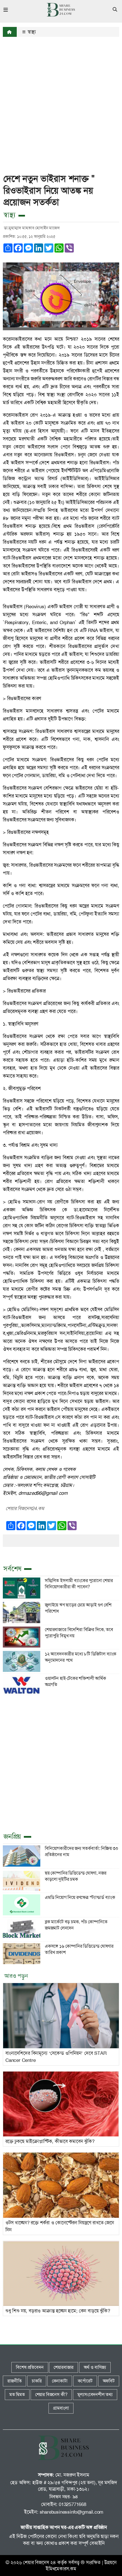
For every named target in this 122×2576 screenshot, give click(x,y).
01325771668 (72, 2504)
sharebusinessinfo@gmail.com (72, 2512)
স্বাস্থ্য (31, 32)
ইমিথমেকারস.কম (61, 2569)
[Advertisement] (61, 102)
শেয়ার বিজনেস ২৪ (39, 2562)
